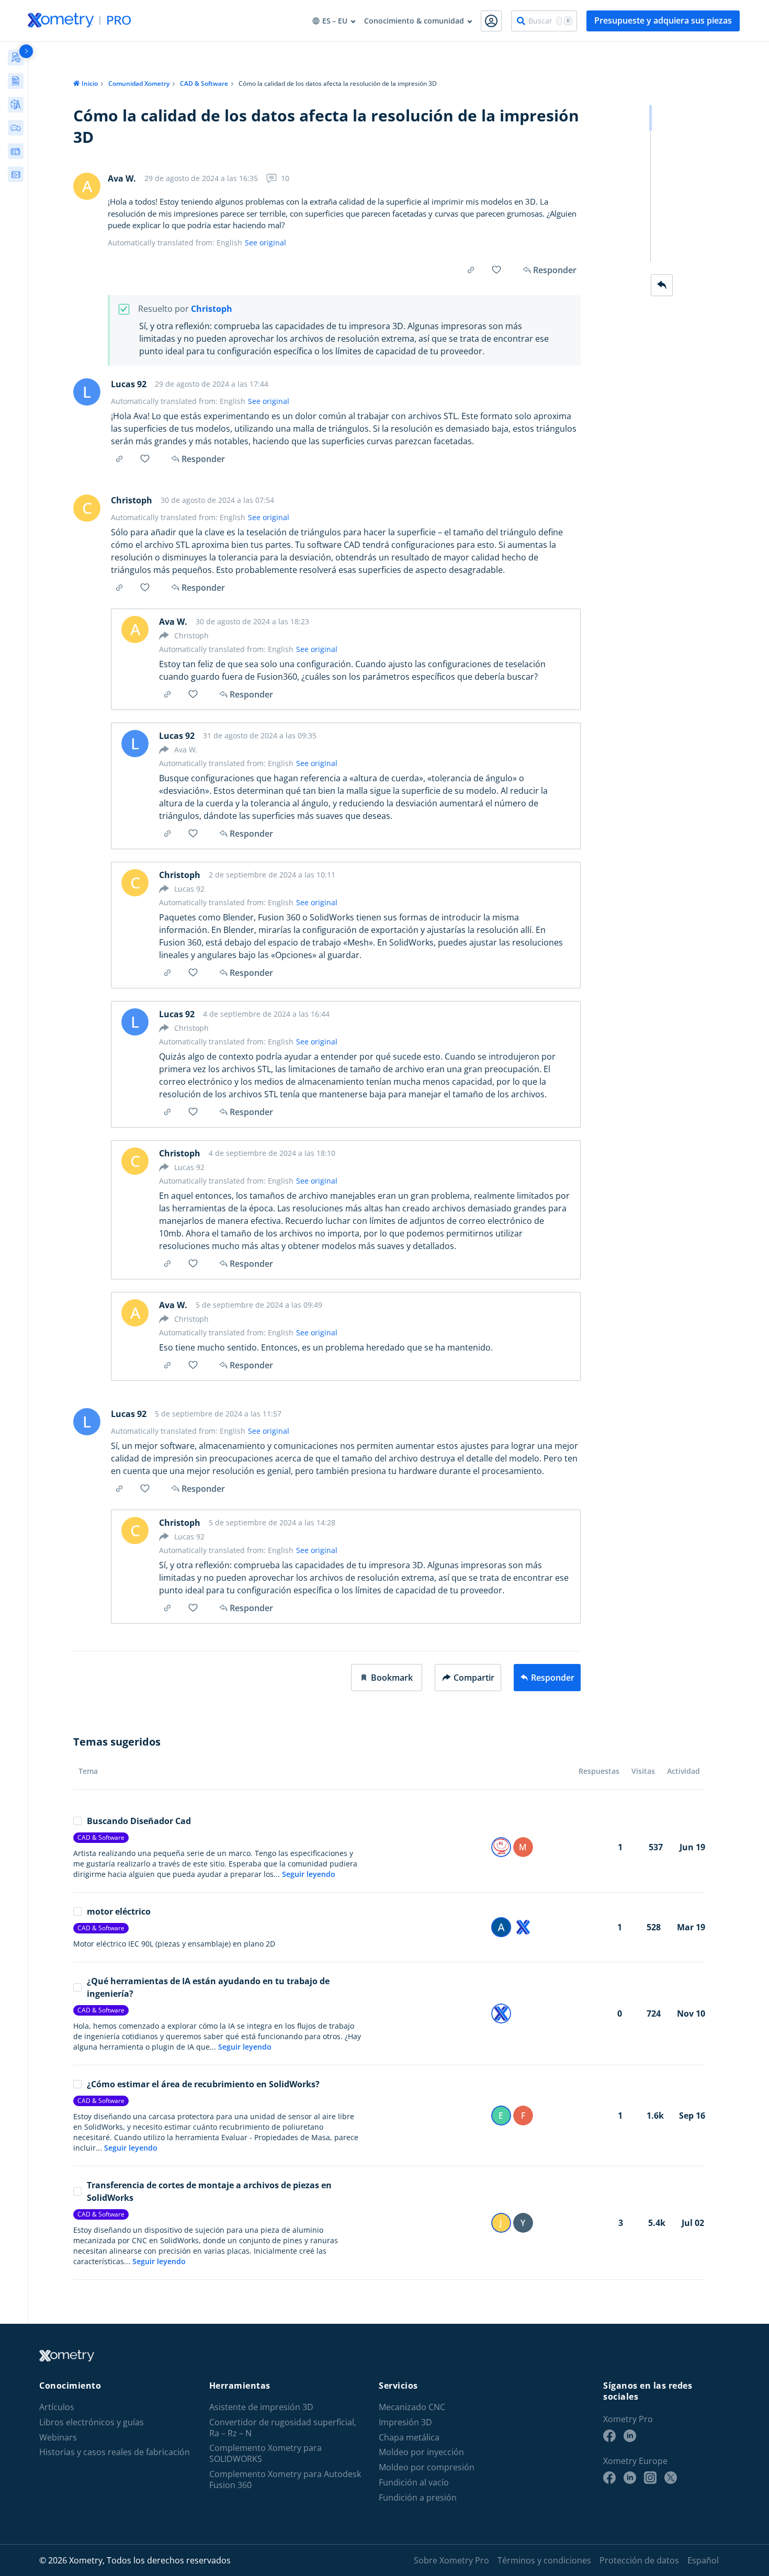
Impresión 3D (405, 2422)
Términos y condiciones (544, 2560)
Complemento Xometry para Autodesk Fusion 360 (285, 2480)
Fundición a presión (418, 2498)
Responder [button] (203, 459)
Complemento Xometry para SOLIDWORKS (265, 2454)
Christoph (212, 309)
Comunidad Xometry (139, 83)
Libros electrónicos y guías (92, 2422)
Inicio (90, 83)
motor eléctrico (119, 1911)
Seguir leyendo (309, 1874)
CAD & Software (204, 83)
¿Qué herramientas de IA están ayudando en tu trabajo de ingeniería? (208, 1987)
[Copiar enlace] (471, 270)
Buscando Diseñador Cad (139, 1821)
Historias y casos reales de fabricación (115, 2452)
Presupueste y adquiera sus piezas (663, 20)
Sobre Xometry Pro (451, 2560)
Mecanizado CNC (412, 2407)
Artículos (57, 2407)
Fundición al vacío (414, 2483)
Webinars (58, 2438)
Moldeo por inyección (421, 2452)
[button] (387, 1678)
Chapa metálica (409, 2438)
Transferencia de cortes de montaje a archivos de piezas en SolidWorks (209, 2191)
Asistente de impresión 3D (261, 2407)
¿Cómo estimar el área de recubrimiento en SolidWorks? (203, 2084)
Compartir (474, 1678)
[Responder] (662, 285)
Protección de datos (639, 2560)
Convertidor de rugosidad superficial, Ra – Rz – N (283, 2428)
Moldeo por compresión (427, 2467)
